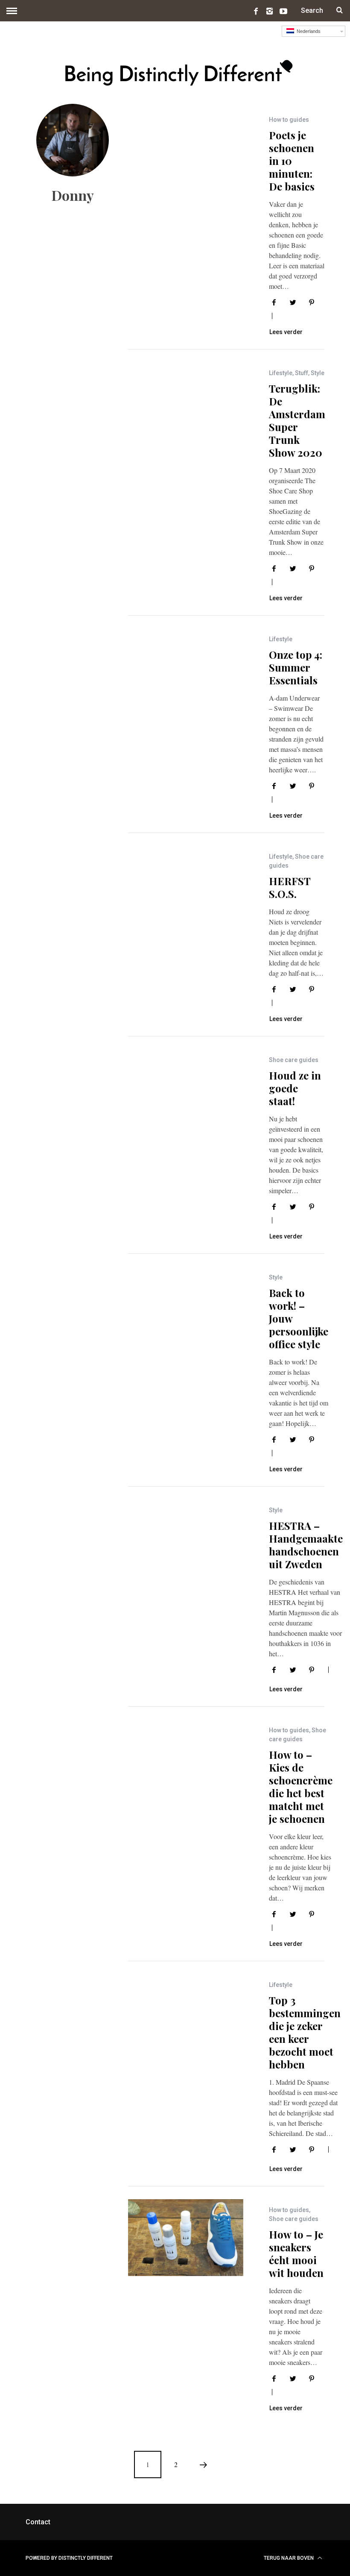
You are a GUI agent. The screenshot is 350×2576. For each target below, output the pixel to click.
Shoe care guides (294, 1060)
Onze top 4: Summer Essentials (296, 667)
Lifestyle (281, 373)
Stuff (302, 373)
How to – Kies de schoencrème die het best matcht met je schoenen (301, 1787)
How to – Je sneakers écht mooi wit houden (296, 2253)
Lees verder (286, 332)
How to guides (289, 120)
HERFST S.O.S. (290, 887)
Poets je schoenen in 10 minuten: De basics (292, 161)
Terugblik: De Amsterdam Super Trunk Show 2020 (297, 420)
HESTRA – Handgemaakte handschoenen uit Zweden (306, 1545)
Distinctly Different (86, 2558)
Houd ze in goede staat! (295, 1088)
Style (318, 373)
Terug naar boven (289, 2558)
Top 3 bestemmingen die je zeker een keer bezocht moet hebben (305, 2032)
